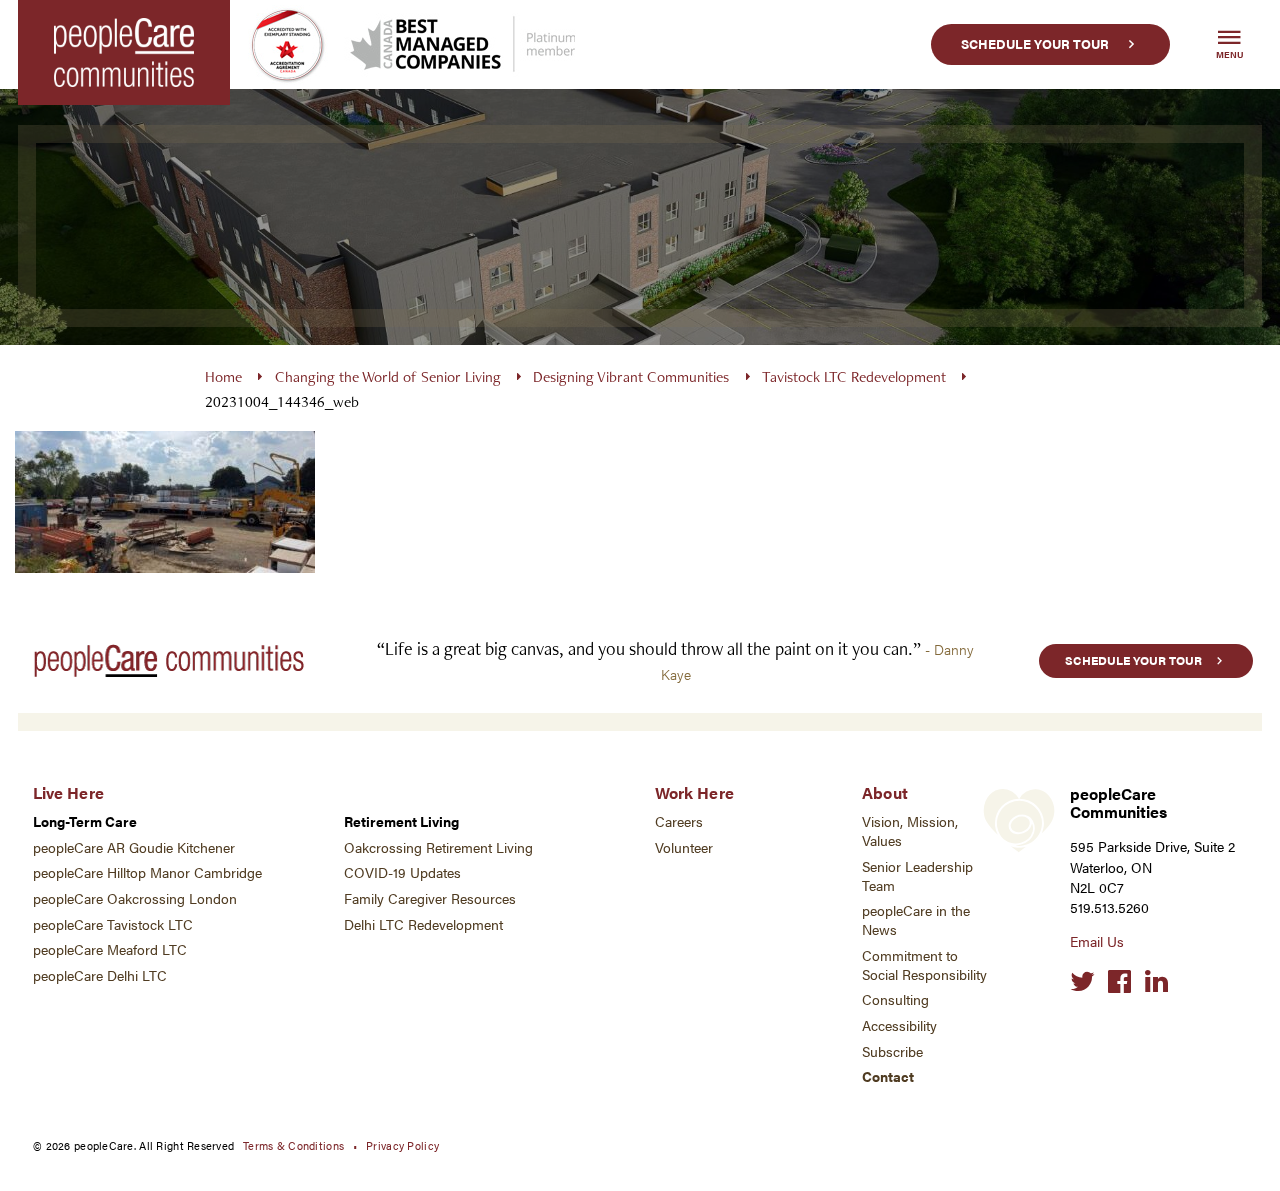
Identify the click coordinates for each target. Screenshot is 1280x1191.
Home (223, 376)
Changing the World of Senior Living (388, 376)
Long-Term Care (85, 821)
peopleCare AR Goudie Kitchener (134, 847)
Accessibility (899, 1025)
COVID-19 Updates (402, 872)
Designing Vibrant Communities (631, 376)
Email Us (1097, 941)
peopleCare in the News (916, 920)
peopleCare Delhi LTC (100, 975)
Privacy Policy (402, 1145)
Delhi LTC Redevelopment (423, 924)
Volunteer (684, 847)
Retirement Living (401, 821)
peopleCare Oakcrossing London (135, 898)
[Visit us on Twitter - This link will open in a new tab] (1082, 982)
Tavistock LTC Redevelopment (854, 376)
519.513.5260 (1109, 907)
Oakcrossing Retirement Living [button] (438, 847)
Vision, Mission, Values (910, 831)
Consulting (895, 999)
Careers (679, 821)
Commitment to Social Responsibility (924, 965)
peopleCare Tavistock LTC (113, 924)
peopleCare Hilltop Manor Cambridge (147, 872)
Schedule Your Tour (1035, 44)
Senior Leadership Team (917, 876)
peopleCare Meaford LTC (110, 949)
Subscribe (892, 1051)
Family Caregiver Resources (430, 898)
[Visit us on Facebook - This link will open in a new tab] (1119, 982)
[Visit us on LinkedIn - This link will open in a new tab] (1156, 982)
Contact (888, 1076)
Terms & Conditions (293, 1145)
